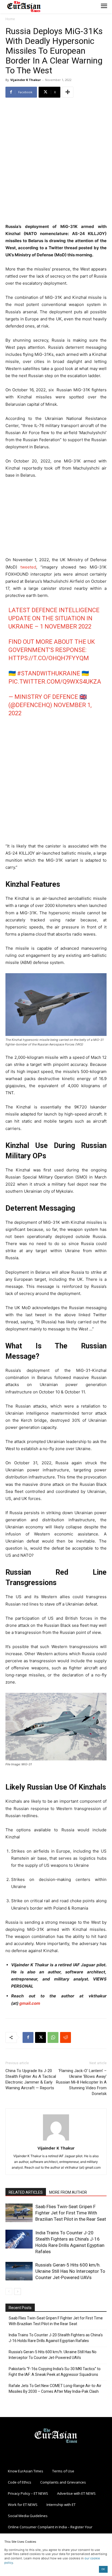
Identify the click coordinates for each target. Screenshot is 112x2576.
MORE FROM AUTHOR (68, 2192)
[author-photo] (56, 2140)
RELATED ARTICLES (26, 2192)
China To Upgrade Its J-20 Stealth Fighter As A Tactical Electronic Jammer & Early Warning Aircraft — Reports (31, 2079)
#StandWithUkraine (49, 673)
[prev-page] (9, 2291)
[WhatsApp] (53, 2037)
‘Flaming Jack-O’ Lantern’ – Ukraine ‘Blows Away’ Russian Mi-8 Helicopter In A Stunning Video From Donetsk (81, 2082)
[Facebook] (28, 2037)
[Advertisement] (56, 161)
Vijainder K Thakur (26, 80)
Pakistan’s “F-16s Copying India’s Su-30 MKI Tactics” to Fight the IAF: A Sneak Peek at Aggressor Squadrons (55, 2372)
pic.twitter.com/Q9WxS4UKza (55, 682)
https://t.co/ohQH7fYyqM (49, 658)
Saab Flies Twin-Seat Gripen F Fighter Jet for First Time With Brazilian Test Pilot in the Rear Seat (71, 2213)
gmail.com (30, 2003)
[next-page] (18, 2291)
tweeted (28, 567)
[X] (41, 2037)
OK (103, 2569)
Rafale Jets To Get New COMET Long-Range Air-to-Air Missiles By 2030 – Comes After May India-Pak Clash (55, 2389)
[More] (68, 92)
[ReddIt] (66, 2037)
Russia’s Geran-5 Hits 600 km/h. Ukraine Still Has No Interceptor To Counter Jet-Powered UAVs (70, 2271)
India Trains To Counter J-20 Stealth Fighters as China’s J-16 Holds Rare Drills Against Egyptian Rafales (56, 2338)
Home (10, 19)
